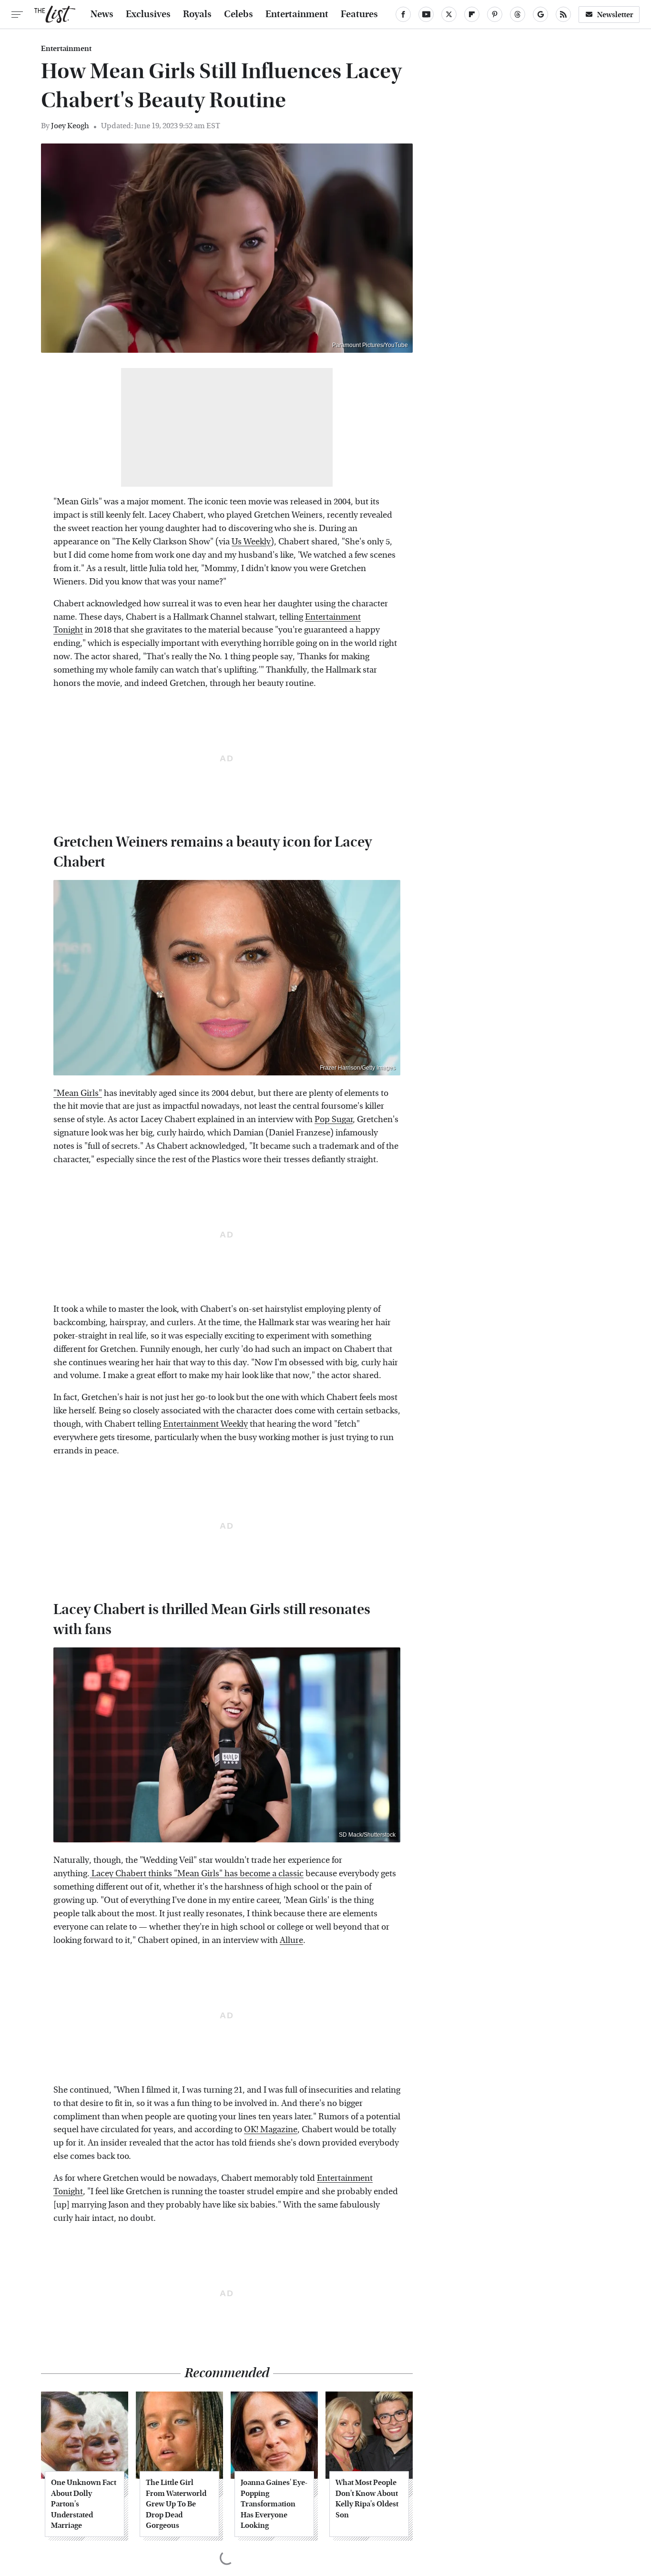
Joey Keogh (70, 126)
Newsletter (615, 15)
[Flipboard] (472, 14)
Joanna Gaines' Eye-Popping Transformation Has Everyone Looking (274, 2504)
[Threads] (518, 14)
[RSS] (563, 14)
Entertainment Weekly (205, 1424)
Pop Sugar (334, 1119)
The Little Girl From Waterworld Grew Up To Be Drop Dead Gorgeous (176, 2504)
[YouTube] (426, 14)
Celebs (239, 14)
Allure (291, 1940)
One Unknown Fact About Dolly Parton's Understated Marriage (84, 2504)
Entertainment (297, 14)
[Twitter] (449, 14)
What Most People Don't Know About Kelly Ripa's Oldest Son (367, 2498)
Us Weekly (251, 542)
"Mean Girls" (78, 1093)
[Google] (540, 14)
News (102, 14)
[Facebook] (403, 14)
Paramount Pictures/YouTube (370, 345)
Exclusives (148, 14)
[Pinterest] (495, 14)
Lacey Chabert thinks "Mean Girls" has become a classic (197, 1874)
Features (359, 14)
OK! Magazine (271, 2130)
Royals (197, 14)
